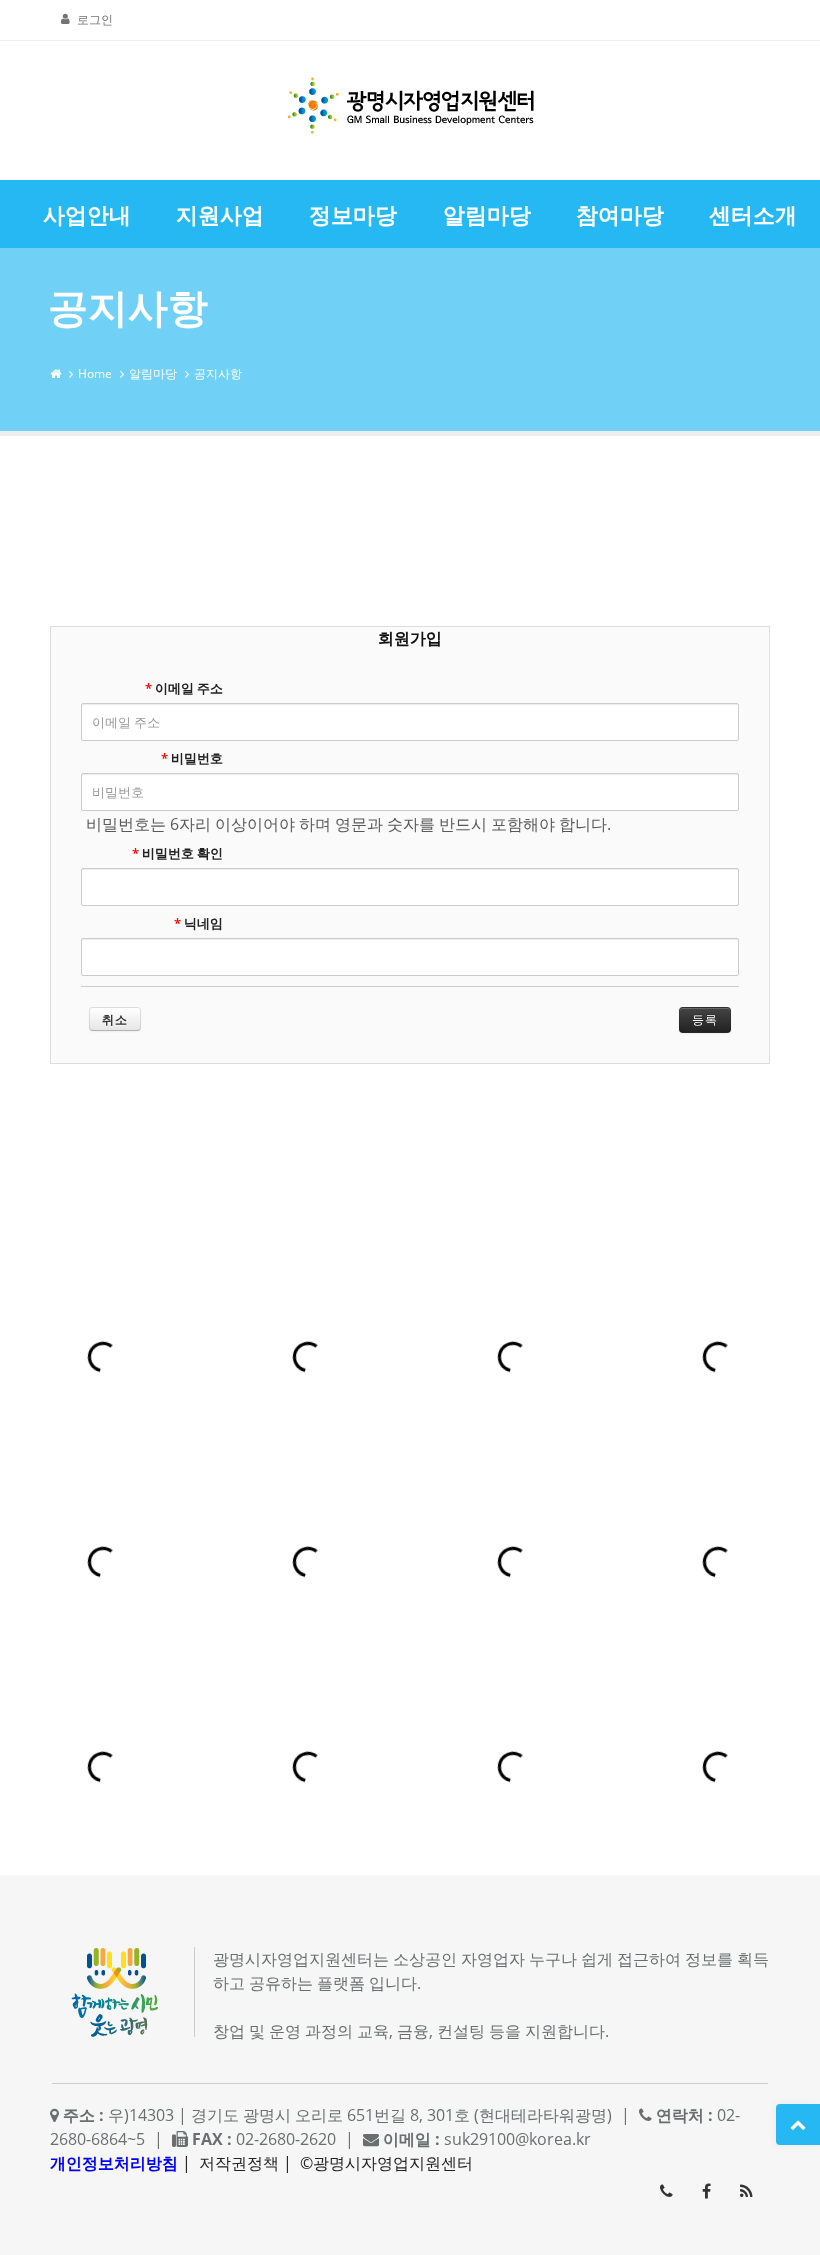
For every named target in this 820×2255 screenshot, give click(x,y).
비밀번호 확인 (177, 853)
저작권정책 (239, 2163)
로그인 (95, 19)
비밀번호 (192, 758)
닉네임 (198, 923)
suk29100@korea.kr (517, 2139)
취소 (115, 1019)
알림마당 (153, 373)
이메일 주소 (184, 688)
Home (95, 373)
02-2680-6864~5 (666, 2191)
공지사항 (218, 373)
